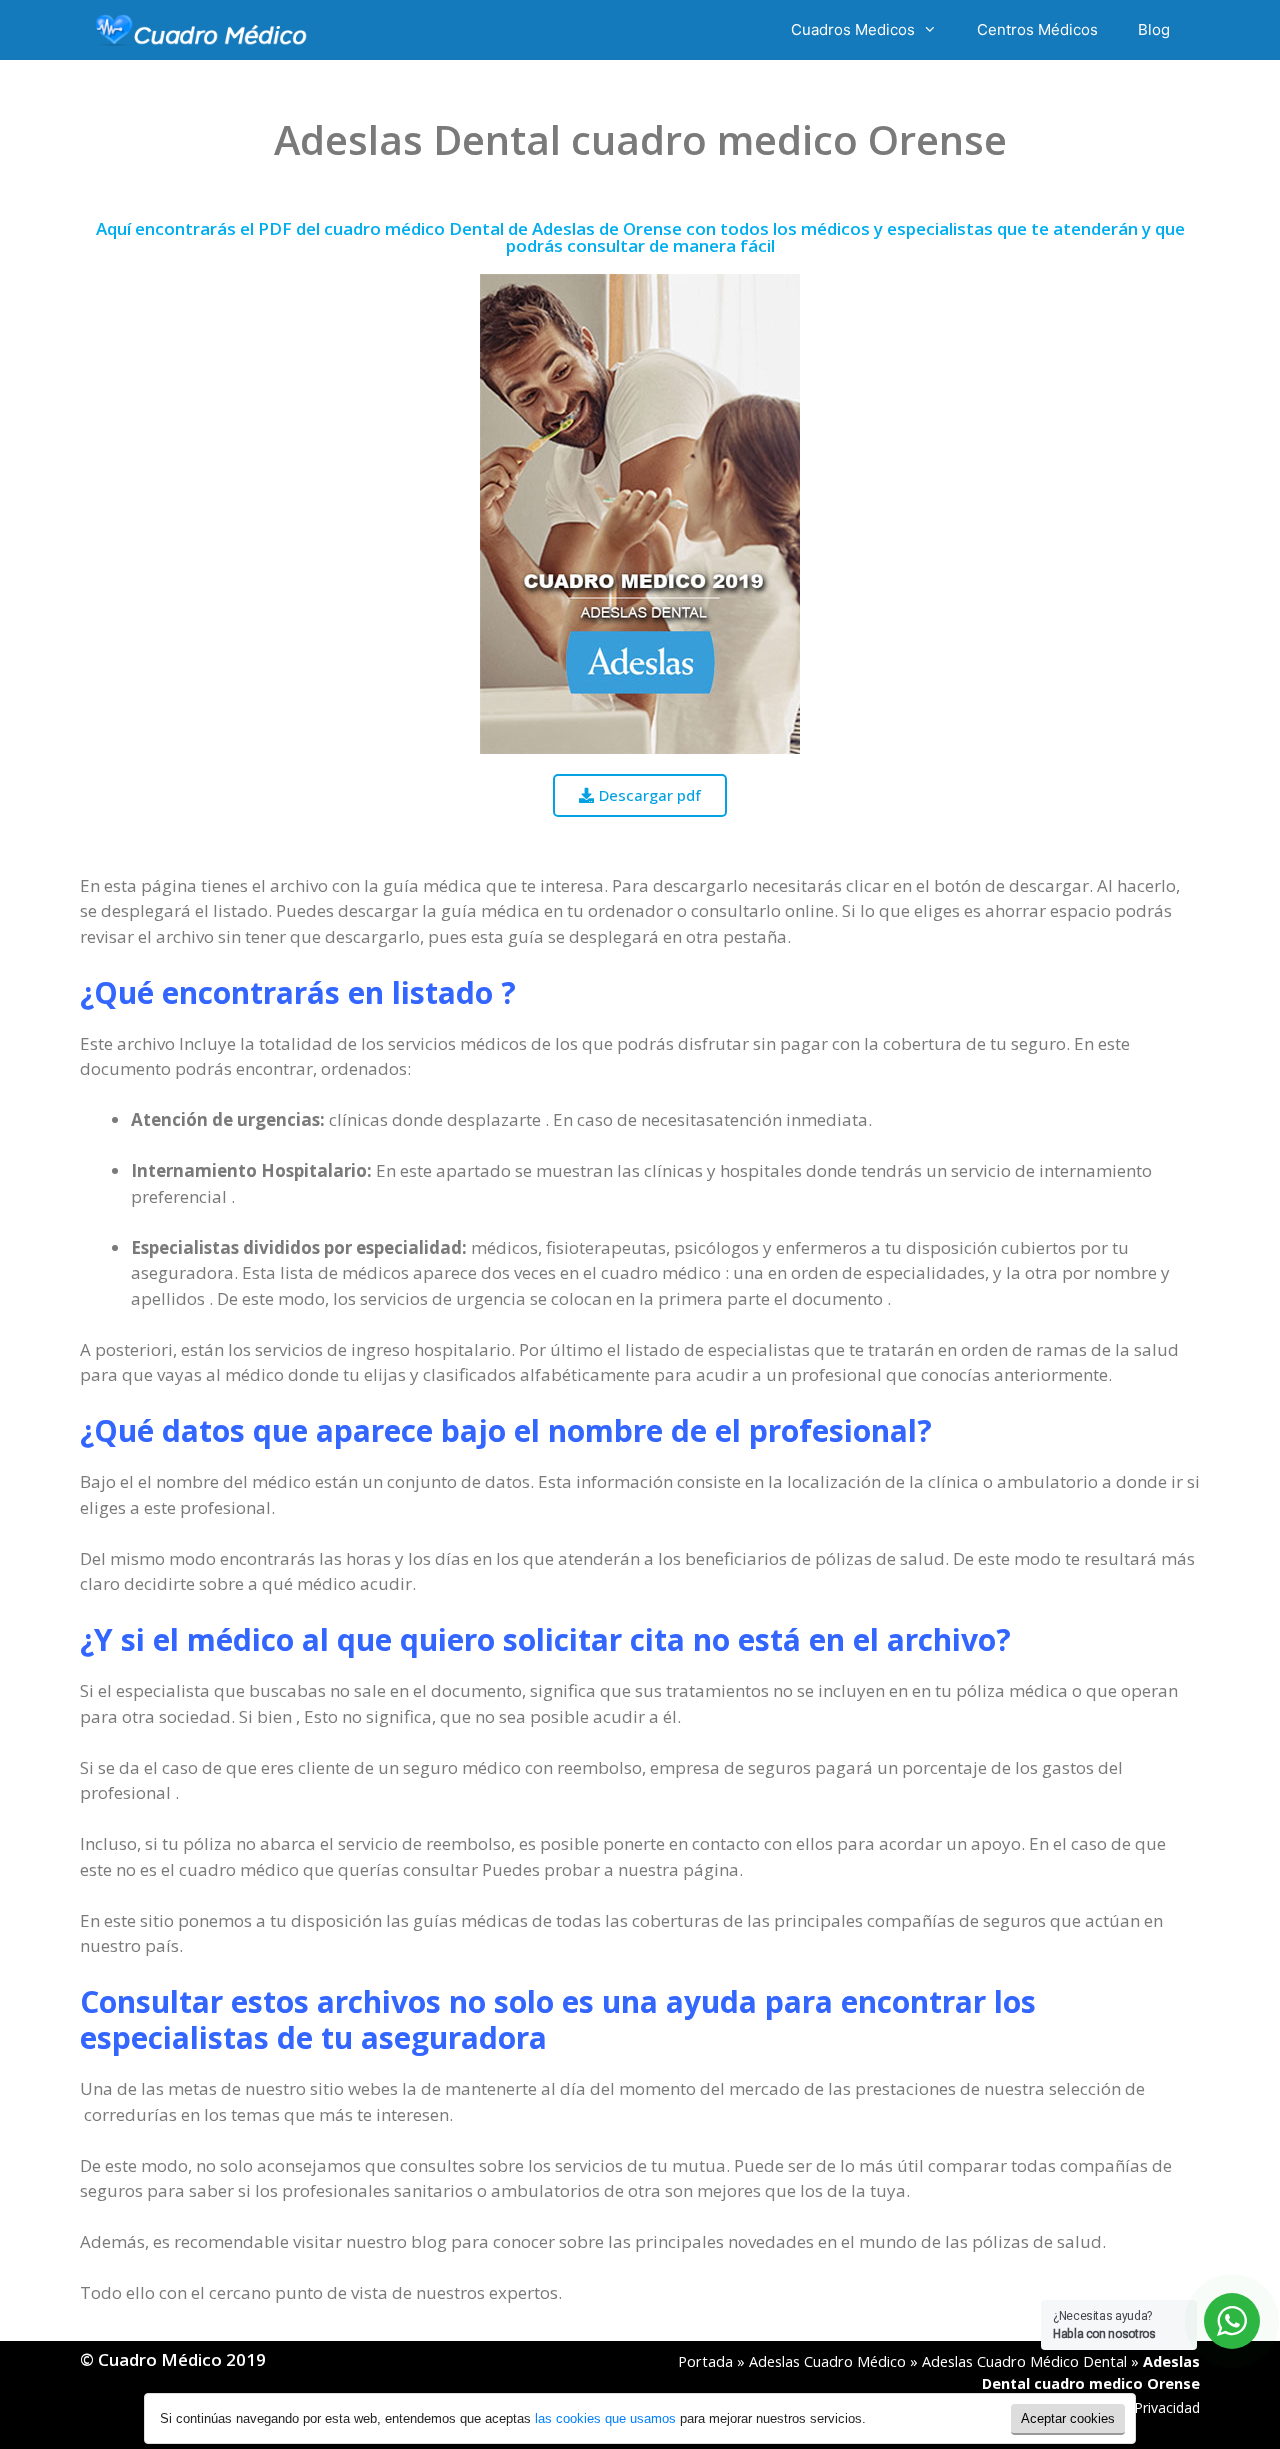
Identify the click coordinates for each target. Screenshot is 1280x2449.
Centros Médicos (1037, 29)
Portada (705, 2361)
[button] (640, 795)
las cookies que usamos (605, 2418)
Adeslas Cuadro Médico (827, 2361)
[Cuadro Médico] (201, 30)
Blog (1154, 29)
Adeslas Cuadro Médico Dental (1024, 2361)
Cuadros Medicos (853, 29)
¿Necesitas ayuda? (1104, 2325)
